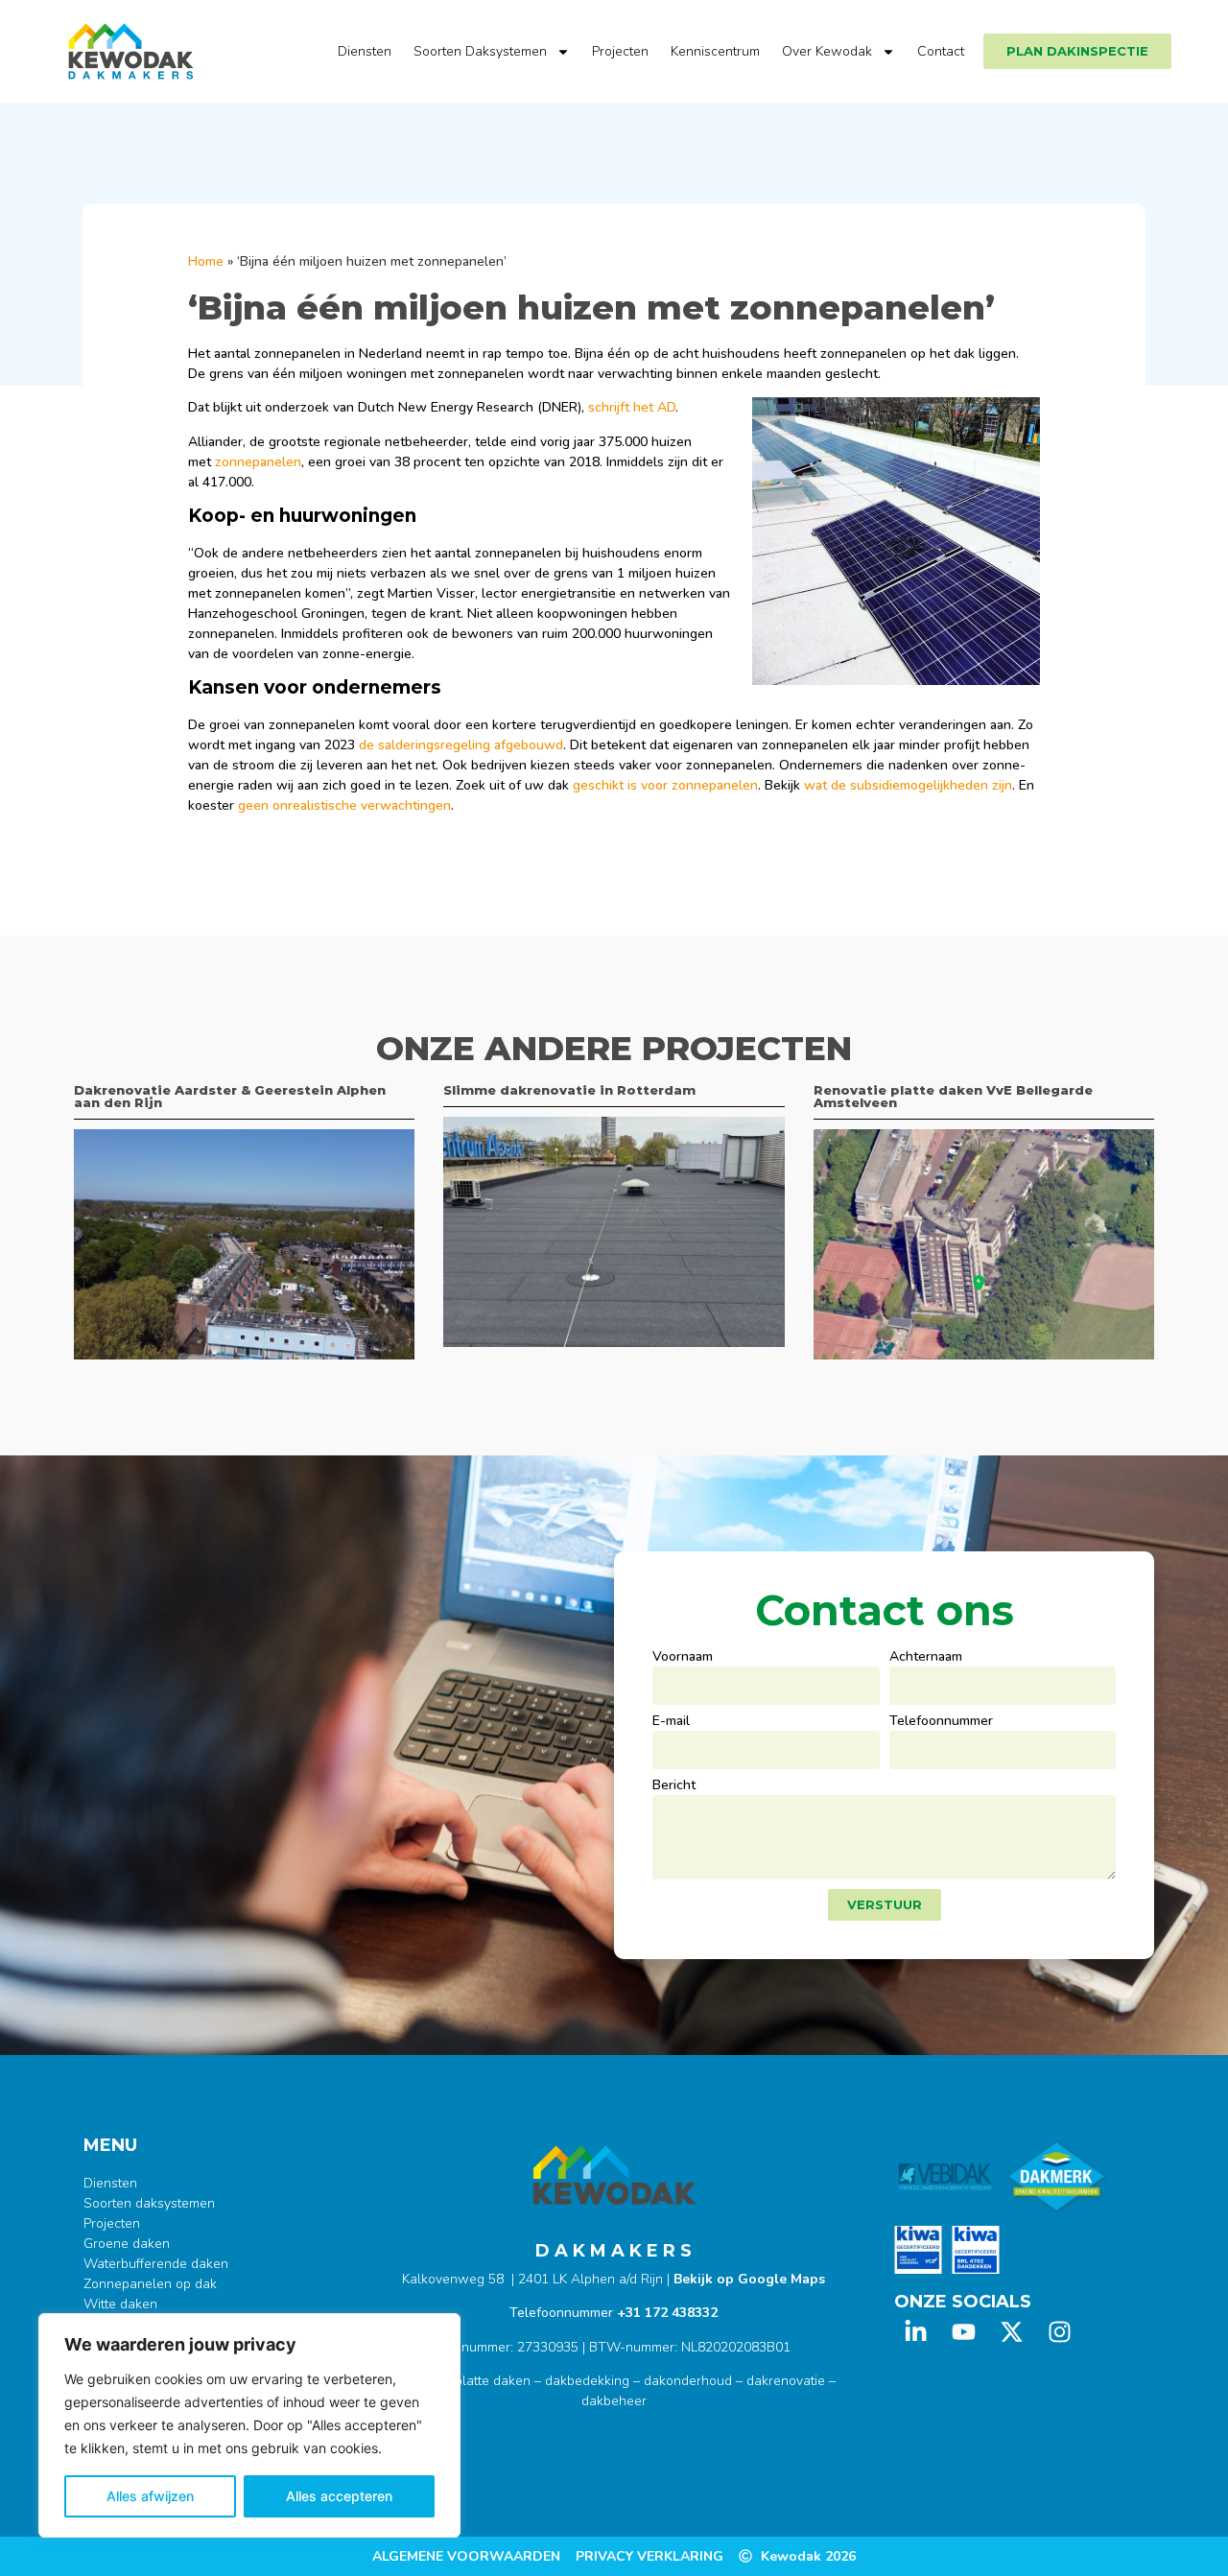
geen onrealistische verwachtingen (344, 805)
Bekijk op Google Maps (749, 2279)
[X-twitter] (1012, 2332)
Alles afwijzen (150, 2496)
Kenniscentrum (715, 51)
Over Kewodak (827, 51)
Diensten (365, 51)
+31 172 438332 (667, 2313)
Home (206, 261)
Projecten (620, 51)
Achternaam (926, 1658)
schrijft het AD (632, 407)
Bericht (674, 1786)
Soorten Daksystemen (480, 51)
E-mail (671, 1722)
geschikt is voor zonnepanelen (665, 785)
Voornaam (683, 1658)
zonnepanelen (258, 462)
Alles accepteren (339, 2496)
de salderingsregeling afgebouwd (461, 745)
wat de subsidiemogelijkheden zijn (908, 785)
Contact (941, 51)
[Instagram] (1060, 2332)
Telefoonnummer (941, 1722)
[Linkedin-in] (916, 2332)
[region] (249, 2425)
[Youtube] (964, 2332)
